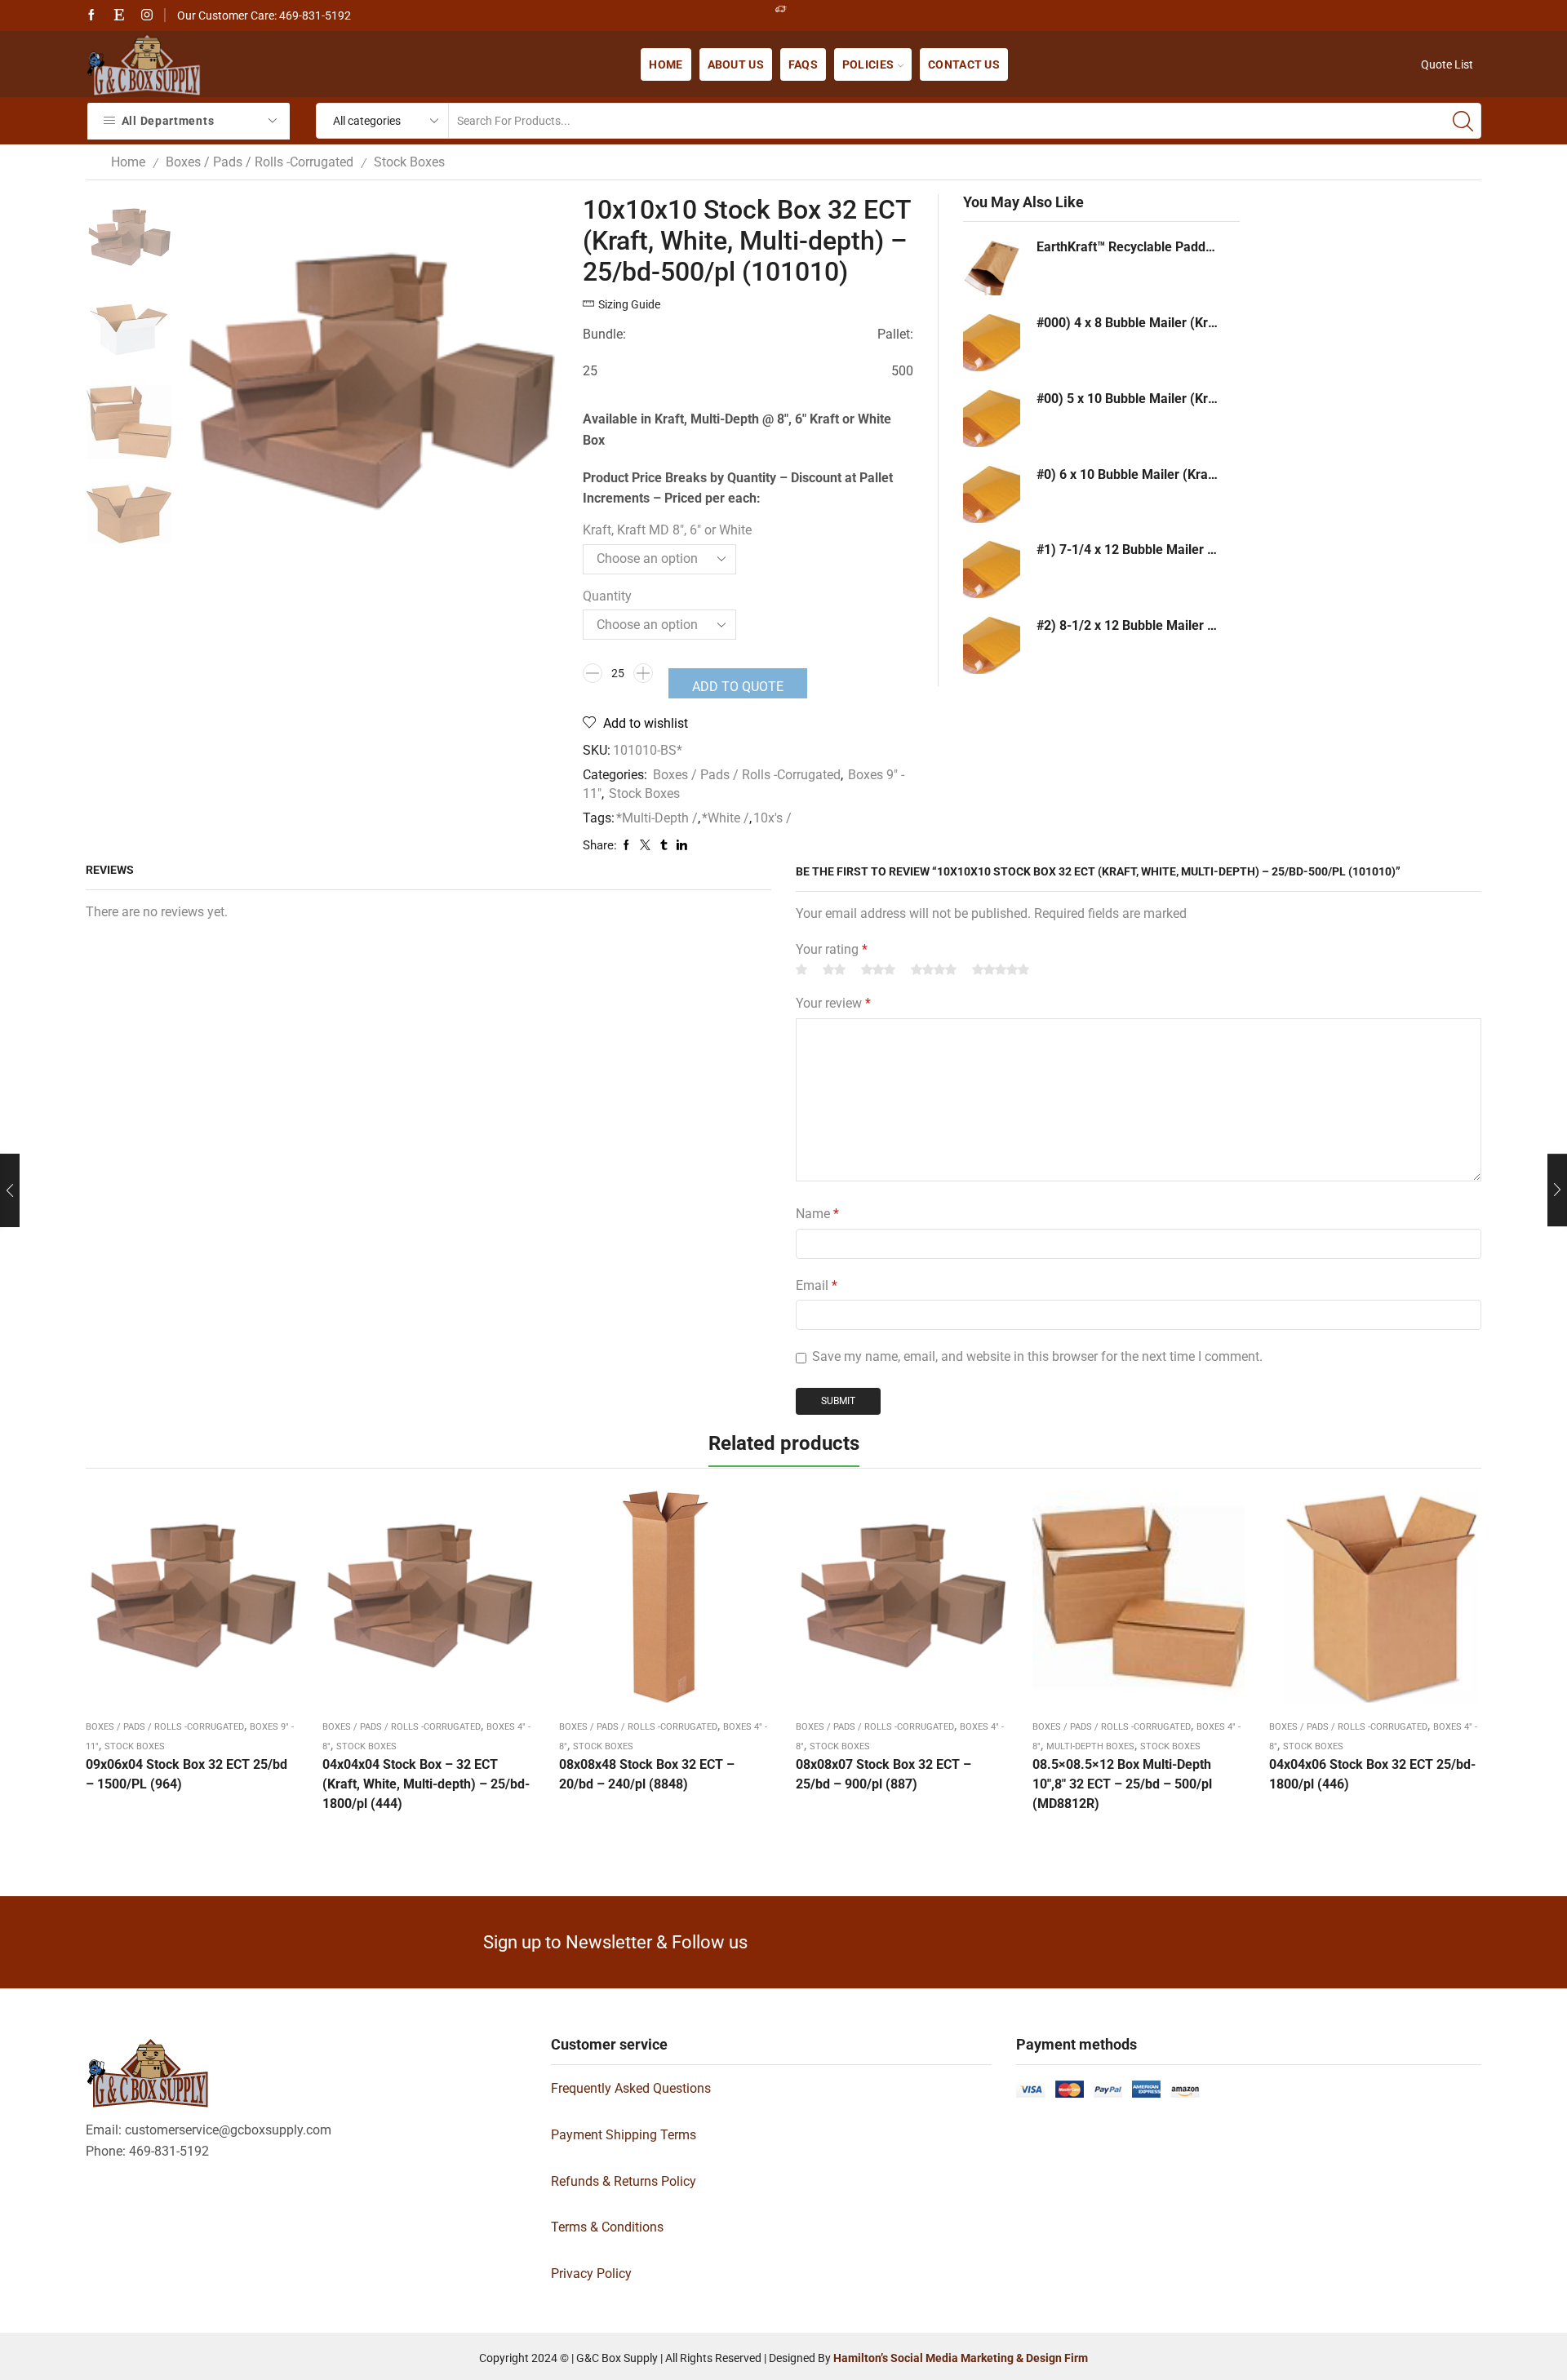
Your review (833, 1003)
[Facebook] (91, 16)
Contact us (964, 64)
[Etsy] (119, 16)
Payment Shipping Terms (624, 2135)
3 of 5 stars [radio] (878, 969)
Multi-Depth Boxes (1090, 1746)
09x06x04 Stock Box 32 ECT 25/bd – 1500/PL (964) (186, 1774)
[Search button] (1463, 121)
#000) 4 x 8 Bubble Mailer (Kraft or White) (1128, 323)
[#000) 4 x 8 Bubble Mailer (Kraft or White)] (992, 343)
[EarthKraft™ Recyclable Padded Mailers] (992, 267)
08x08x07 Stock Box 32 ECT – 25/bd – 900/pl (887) (883, 1774)
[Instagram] (147, 16)
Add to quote (738, 687)
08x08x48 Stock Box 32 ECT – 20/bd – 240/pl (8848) (647, 1774)
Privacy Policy (591, 2274)
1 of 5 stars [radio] (801, 969)
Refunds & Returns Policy (624, 2181)
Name (817, 1214)
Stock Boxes (409, 162)
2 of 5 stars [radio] (834, 969)
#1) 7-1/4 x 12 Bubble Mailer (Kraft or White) (1128, 550)
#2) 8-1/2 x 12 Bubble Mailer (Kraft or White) (1128, 625)
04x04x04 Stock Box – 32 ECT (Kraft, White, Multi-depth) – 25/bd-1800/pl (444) (426, 1784)
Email (817, 1285)
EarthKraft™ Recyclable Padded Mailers (1128, 247)
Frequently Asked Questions (631, 2088)
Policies (868, 64)
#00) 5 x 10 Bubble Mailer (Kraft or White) (1128, 399)
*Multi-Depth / (657, 818)
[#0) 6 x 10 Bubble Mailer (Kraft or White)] (992, 494)
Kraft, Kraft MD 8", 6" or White (667, 530)
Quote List (1447, 64)
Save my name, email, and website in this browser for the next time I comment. (1037, 1356)
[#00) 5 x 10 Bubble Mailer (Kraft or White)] (992, 419)
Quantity (607, 596)
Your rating (832, 949)
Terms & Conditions (607, 2227)
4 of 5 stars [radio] (934, 969)
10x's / (772, 818)
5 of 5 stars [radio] (1001, 969)
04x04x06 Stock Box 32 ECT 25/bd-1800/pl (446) (1372, 1774)
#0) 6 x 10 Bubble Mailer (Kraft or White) (1128, 474)
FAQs (803, 64)
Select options (192, 1602)
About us (736, 64)
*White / (726, 818)
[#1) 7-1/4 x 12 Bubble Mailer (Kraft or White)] (992, 570)
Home (666, 64)
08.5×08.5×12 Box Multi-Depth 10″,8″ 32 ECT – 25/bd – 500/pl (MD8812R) (1122, 1784)
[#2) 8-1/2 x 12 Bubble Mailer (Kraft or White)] (992, 645)
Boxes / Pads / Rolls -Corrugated (260, 162)
